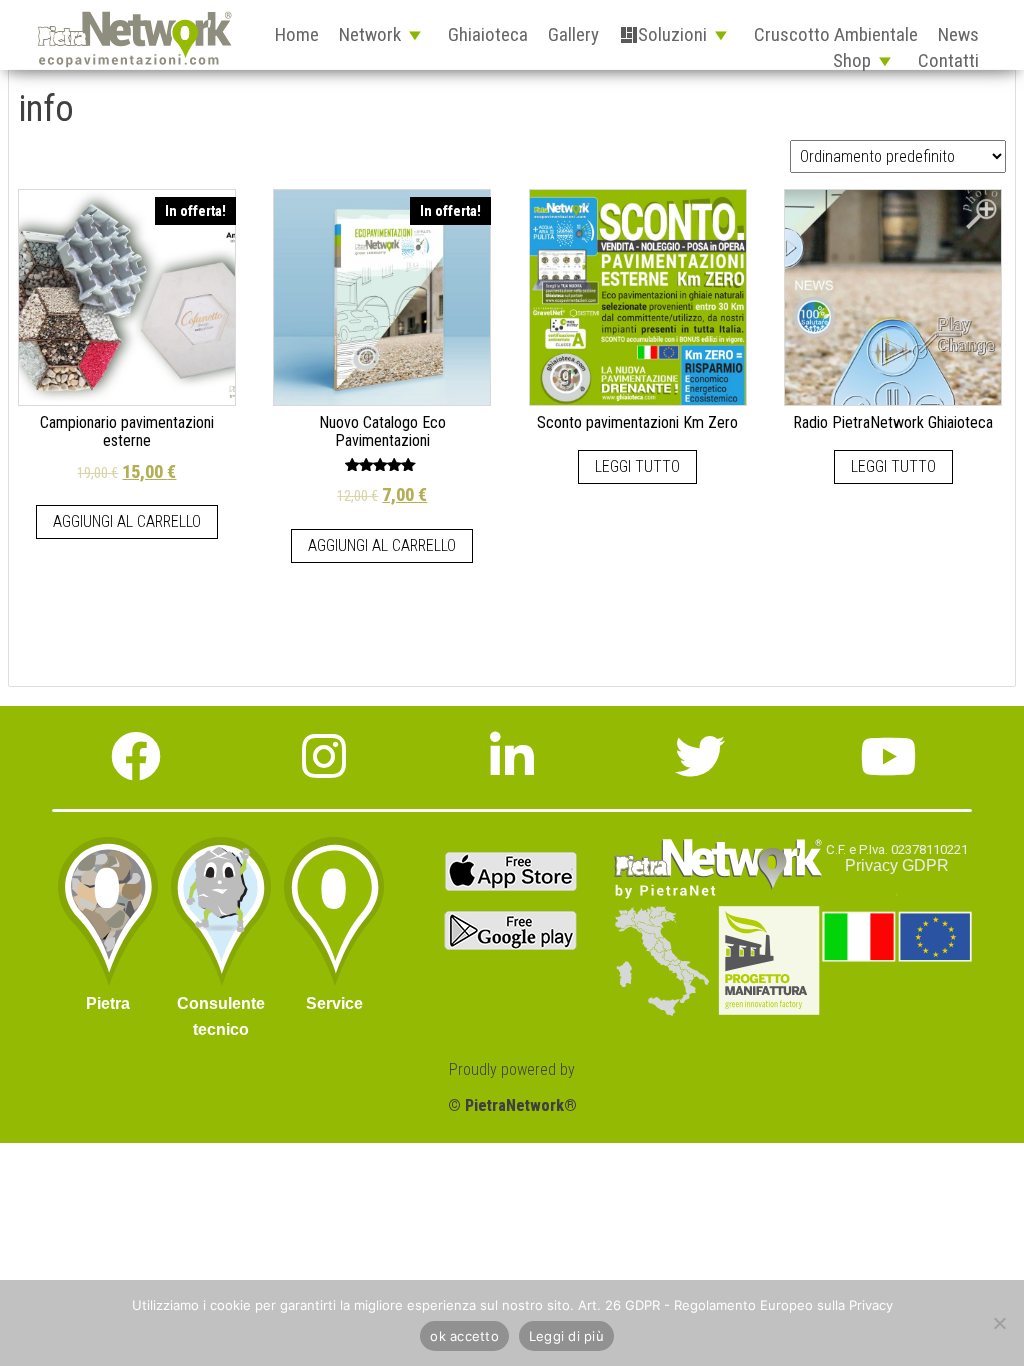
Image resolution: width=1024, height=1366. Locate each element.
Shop (852, 60)
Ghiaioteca (488, 34)
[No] (999, 1323)
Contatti (948, 60)
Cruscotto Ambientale (836, 34)
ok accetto (464, 1336)
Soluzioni (672, 34)
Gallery (573, 34)
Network (370, 34)
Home (297, 34)
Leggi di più (566, 1336)
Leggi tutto (637, 466)
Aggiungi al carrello (127, 521)
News (958, 34)
